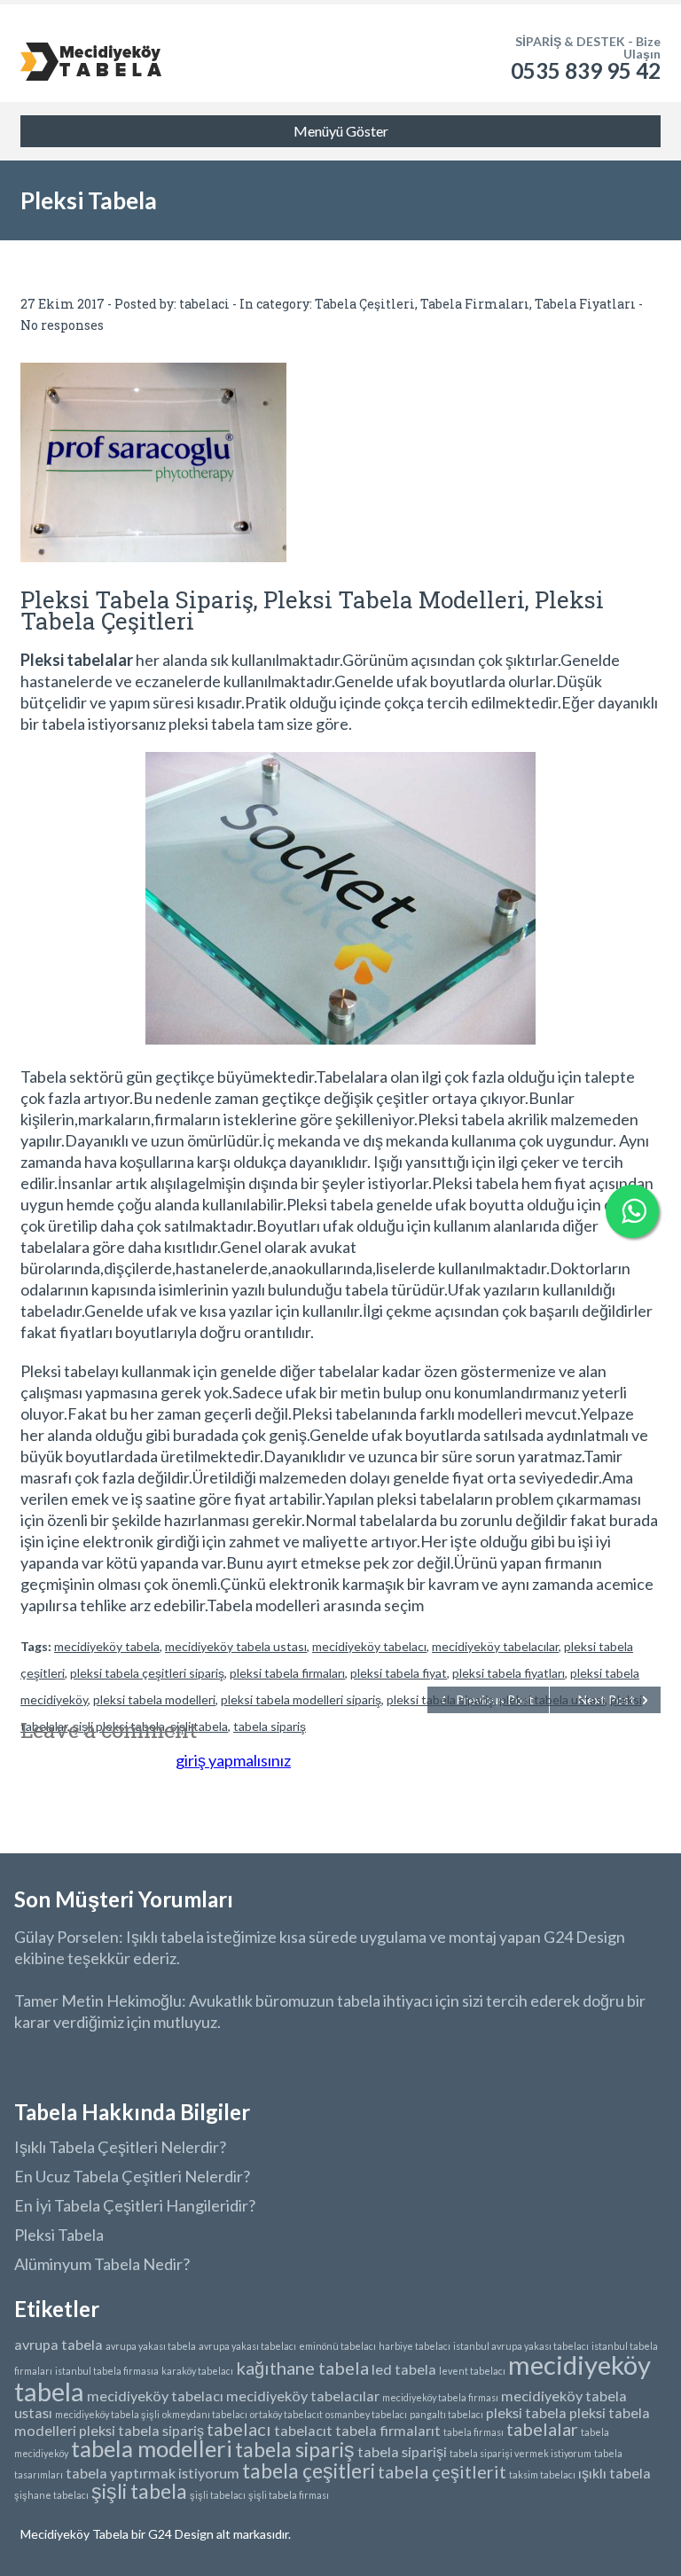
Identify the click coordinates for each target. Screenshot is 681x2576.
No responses (62, 325)
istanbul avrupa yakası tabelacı (521, 2346)
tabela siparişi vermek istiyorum (521, 2453)
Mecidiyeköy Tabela (76, 2534)
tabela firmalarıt (388, 2430)
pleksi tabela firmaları (287, 1673)
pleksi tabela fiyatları (509, 1673)
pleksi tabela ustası (552, 1699)
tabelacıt (303, 2430)
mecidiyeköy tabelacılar (495, 1646)
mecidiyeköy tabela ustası (236, 1646)
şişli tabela (139, 2491)
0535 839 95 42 (586, 70)
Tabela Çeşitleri (365, 304)
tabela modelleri (152, 2448)
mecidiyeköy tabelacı (369, 1646)
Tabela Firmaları (475, 304)
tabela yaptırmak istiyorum (153, 2473)
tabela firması (474, 2432)
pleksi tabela (526, 2412)
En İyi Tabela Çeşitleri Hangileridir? (135, 2205)
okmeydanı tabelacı (205, 2414)
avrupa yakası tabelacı (247, 2346)
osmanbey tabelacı (366, 2414)
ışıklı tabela (614, 2473)
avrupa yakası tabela (151, 2346)
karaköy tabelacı (197, 2371)
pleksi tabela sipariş (440, 1699)
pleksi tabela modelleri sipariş (301, 1699)
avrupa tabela (59, 2344)
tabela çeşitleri (309, 2470)
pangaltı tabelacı (446, 2414)
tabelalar (542, 2429)
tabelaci (204, 304)
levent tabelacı (472, 2371)
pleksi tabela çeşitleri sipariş (147, 1673)
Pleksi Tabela (59, 2235)
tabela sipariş (295, 2449)
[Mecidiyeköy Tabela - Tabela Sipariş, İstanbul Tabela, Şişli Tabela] (91, 53)
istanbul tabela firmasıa (107, 2371)
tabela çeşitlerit (442, 2471)
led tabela (404, 2369)
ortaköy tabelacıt (286, 2414)
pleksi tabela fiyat (399, 1673)
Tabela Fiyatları (585, 304)
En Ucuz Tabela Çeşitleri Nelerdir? (132, 2176)
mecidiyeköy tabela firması (440, 2397)
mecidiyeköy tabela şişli (107, 2414)
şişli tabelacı (218, 2495)
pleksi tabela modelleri (154, 1699)
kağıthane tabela (302, 2368)
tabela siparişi (402, 2451)
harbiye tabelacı (415, 2346)
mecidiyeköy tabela (107, 1646)
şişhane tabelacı (51, 2495)
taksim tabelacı (542, 2474)
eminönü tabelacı (337, 2346)
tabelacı (239, 2429)
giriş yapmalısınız (233, 1760)
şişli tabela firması (289, 2495)
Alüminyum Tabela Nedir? (102, 2264)
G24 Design (180, 2534)
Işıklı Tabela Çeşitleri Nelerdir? (120, 2147)
